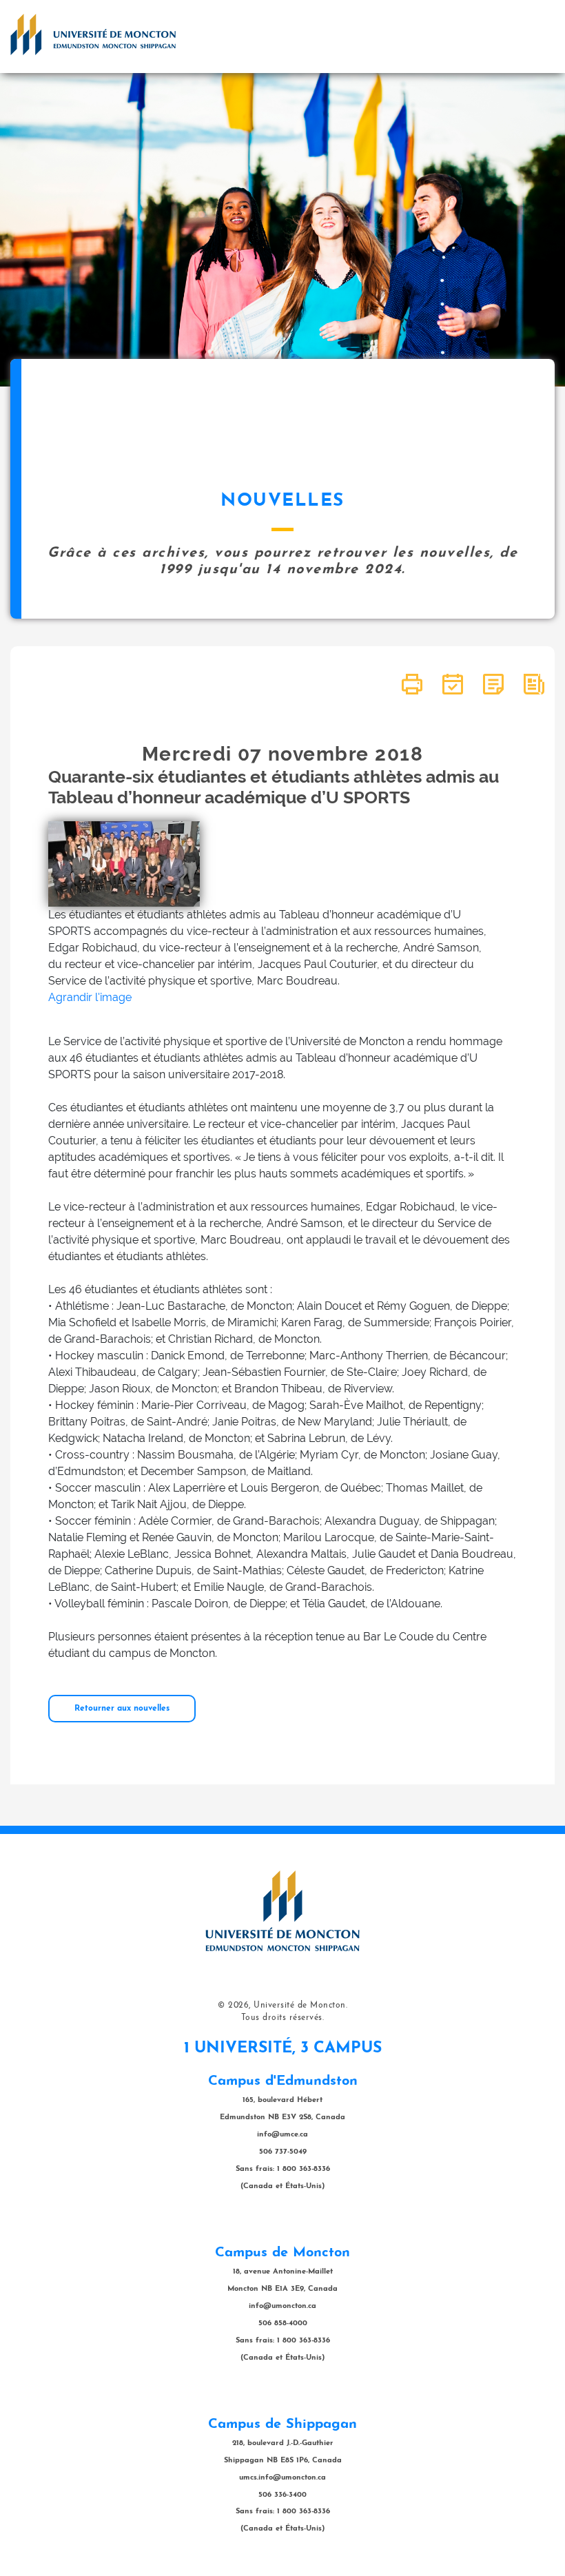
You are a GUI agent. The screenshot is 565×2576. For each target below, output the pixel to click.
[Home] (93, 34)
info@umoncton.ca (282, 2306)
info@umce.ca (282, 2135)
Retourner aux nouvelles (122, 1709)
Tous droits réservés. (283, 2018)
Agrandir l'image (90, 997)
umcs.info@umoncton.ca (282, 2478)
